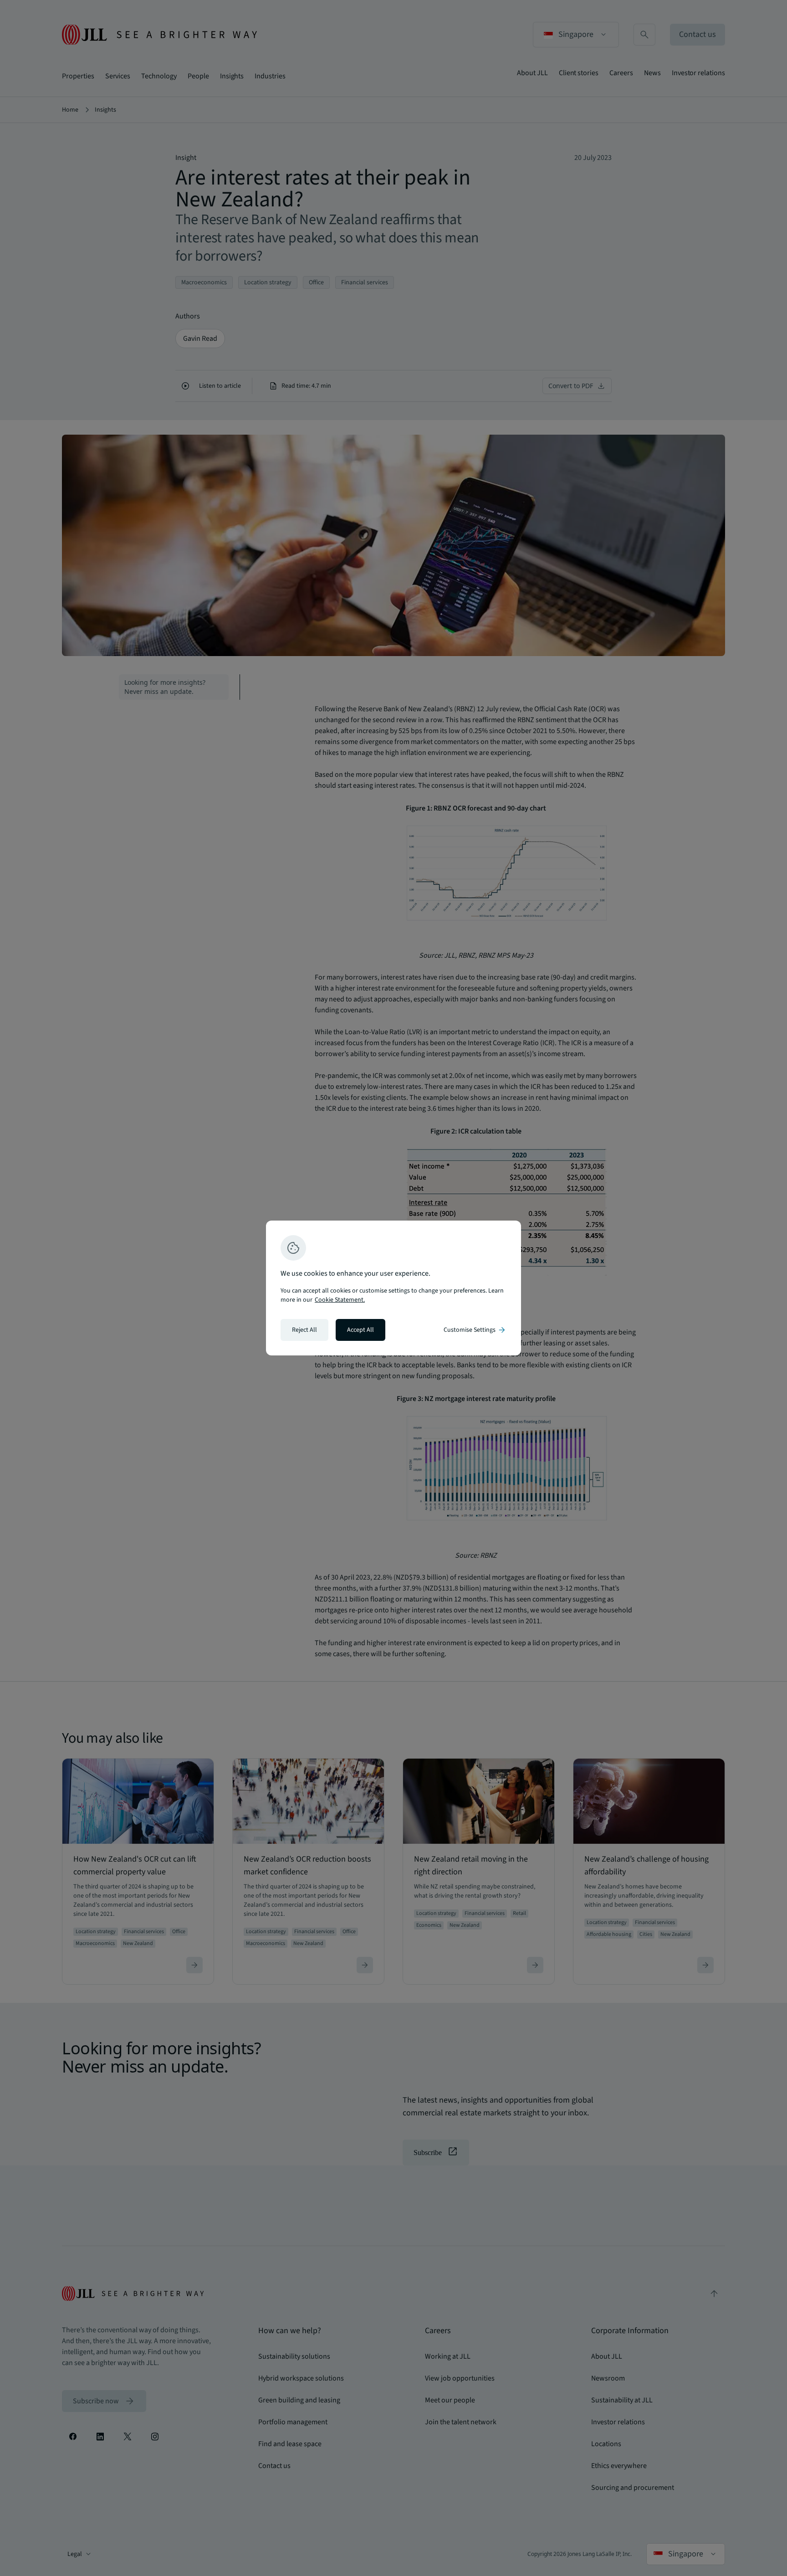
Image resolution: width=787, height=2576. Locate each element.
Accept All (360, 1330)
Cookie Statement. (340, 1300)
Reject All (304, 1330)
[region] (393, 1288)
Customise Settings (475, 1330)
